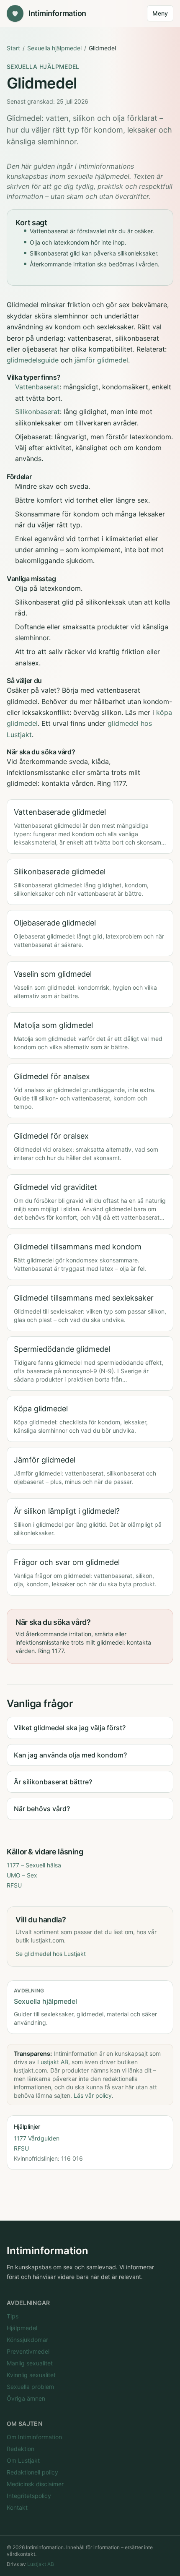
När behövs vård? (42, 1809)
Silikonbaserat (37, 412)
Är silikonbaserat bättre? (53, 1782)
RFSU (14, 1885)
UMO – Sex (22, 1875)
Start (13, 48)
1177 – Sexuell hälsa (34, 1865)
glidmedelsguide (33, 360)
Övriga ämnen (26, 2398)
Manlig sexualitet (30, 2363)
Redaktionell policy (32, 2472)
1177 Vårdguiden (37, 2138)
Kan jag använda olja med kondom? (70, 1755)
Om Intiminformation (34, 2437)
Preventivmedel (28, 2351)
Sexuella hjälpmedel (54, 48)
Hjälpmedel (22, 2328)
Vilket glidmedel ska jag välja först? (70, 1728)
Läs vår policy (93, 2095)
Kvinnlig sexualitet (31, 2375)
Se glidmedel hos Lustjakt (51, 1954)
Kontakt (17, 2507)
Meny (160, 13)
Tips (13, 2316)
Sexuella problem (30, 2387)
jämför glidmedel (101, 360)
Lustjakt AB (53, 2062)
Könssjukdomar (27, 2340)
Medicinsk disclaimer (35, 2484)
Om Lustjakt (23, 2460)
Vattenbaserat (37, 387)
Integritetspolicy (29, 2496)
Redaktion (21, 2449)
